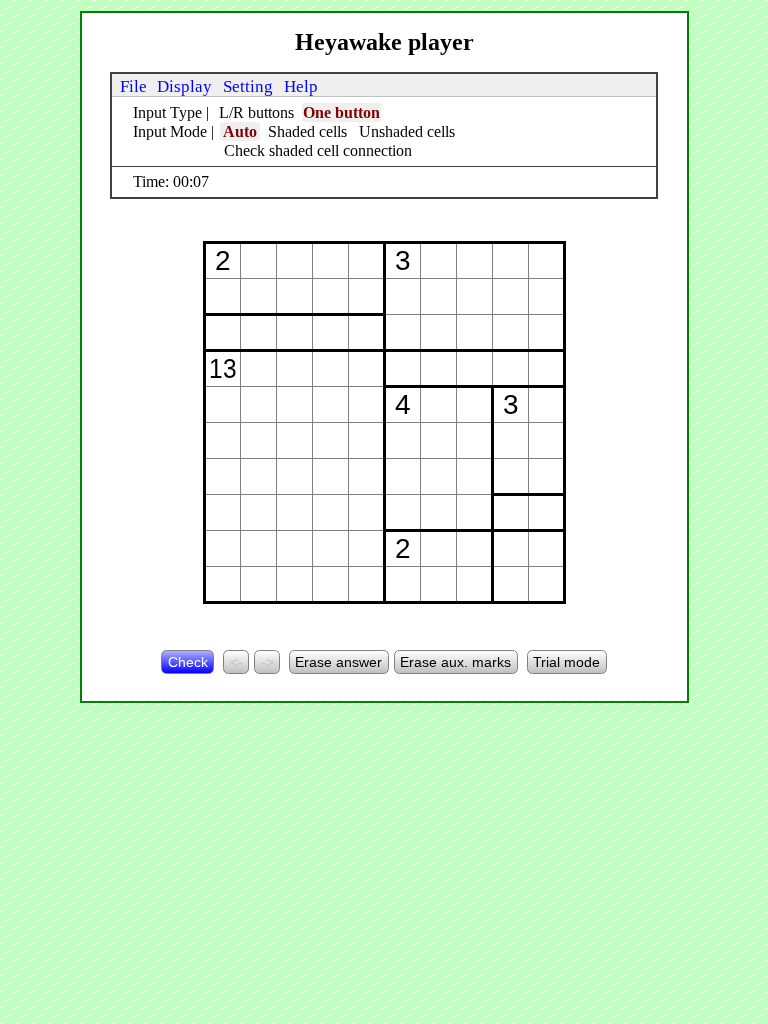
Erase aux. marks (455, 662)
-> (267, 662)
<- (236, 662)
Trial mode (566, 662)
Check (188, 662)
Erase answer (338, 662)
